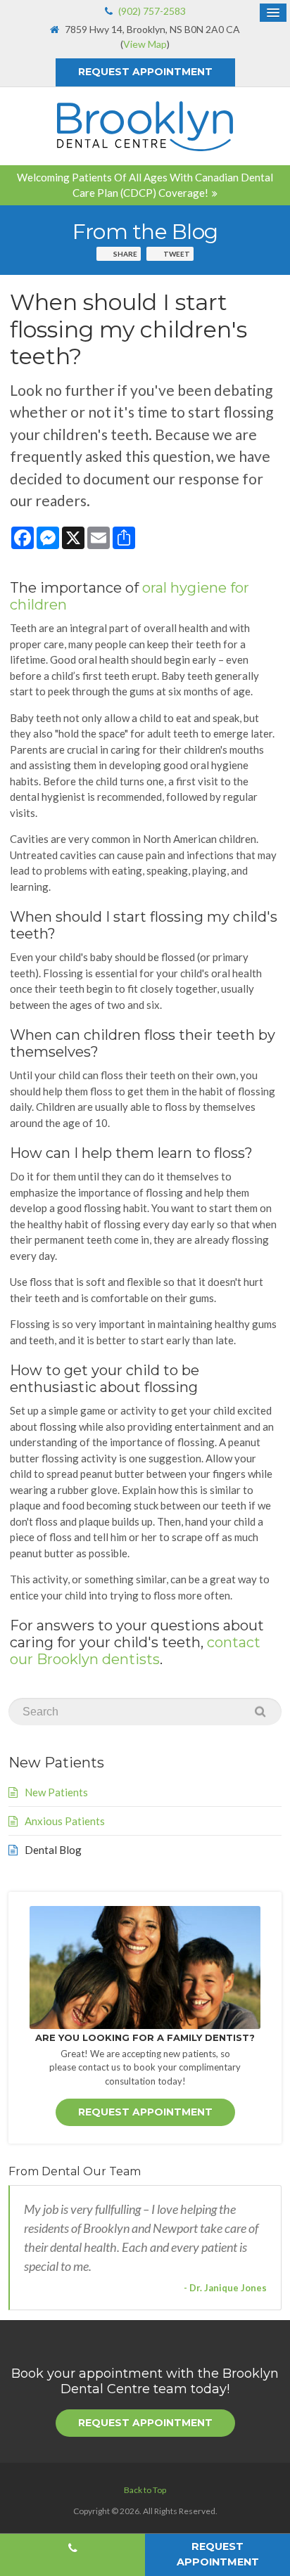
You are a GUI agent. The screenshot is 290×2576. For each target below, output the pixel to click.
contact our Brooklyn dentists (135, 1651)
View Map (145, 44)
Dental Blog (53, 1850)
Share (125, 254)
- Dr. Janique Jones (225, 2288)
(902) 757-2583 (152, 11)
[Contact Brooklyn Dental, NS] (145, 1968)
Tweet (177, 254)
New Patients (56, 1792)
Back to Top (145, 2490)
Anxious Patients (65, 1821)
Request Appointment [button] (145, 72)
